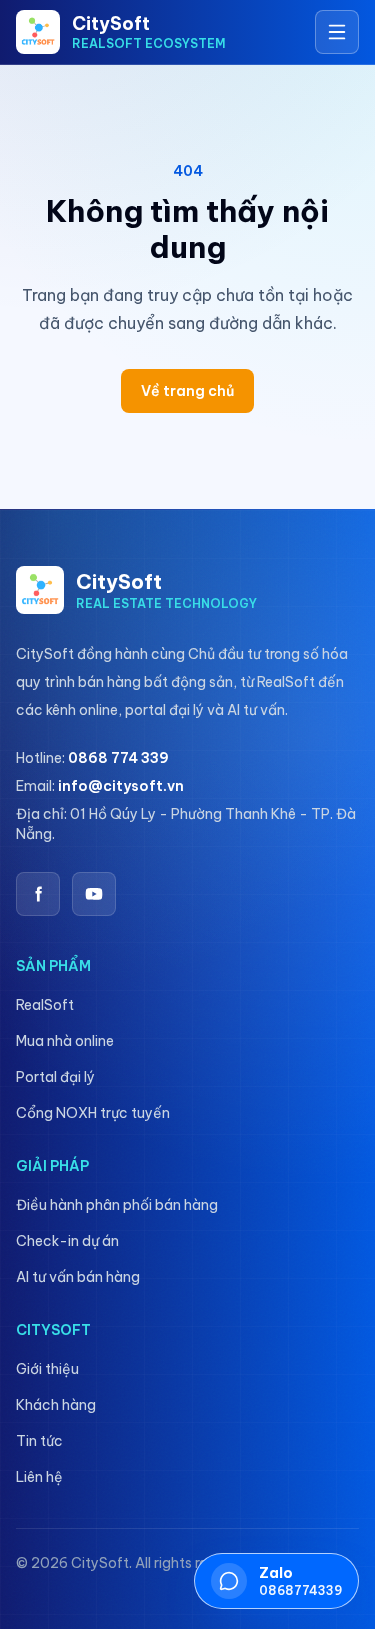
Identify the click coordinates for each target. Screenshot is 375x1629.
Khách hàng (56, 1405)
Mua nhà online (65, 1041)
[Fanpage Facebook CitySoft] (38, 894)
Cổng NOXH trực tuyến (93, 1113)
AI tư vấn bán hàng (78, 1277)
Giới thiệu (47, 1369)
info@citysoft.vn (121, 786)
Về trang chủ (187, 391)
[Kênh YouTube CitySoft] (94, 894)
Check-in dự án (67, 1241)
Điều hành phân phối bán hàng (117, 1205)
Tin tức (39, 1441)
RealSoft (45, 1005)
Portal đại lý (55, 1077)
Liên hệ (39, 1477)
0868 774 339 (118, 758)
